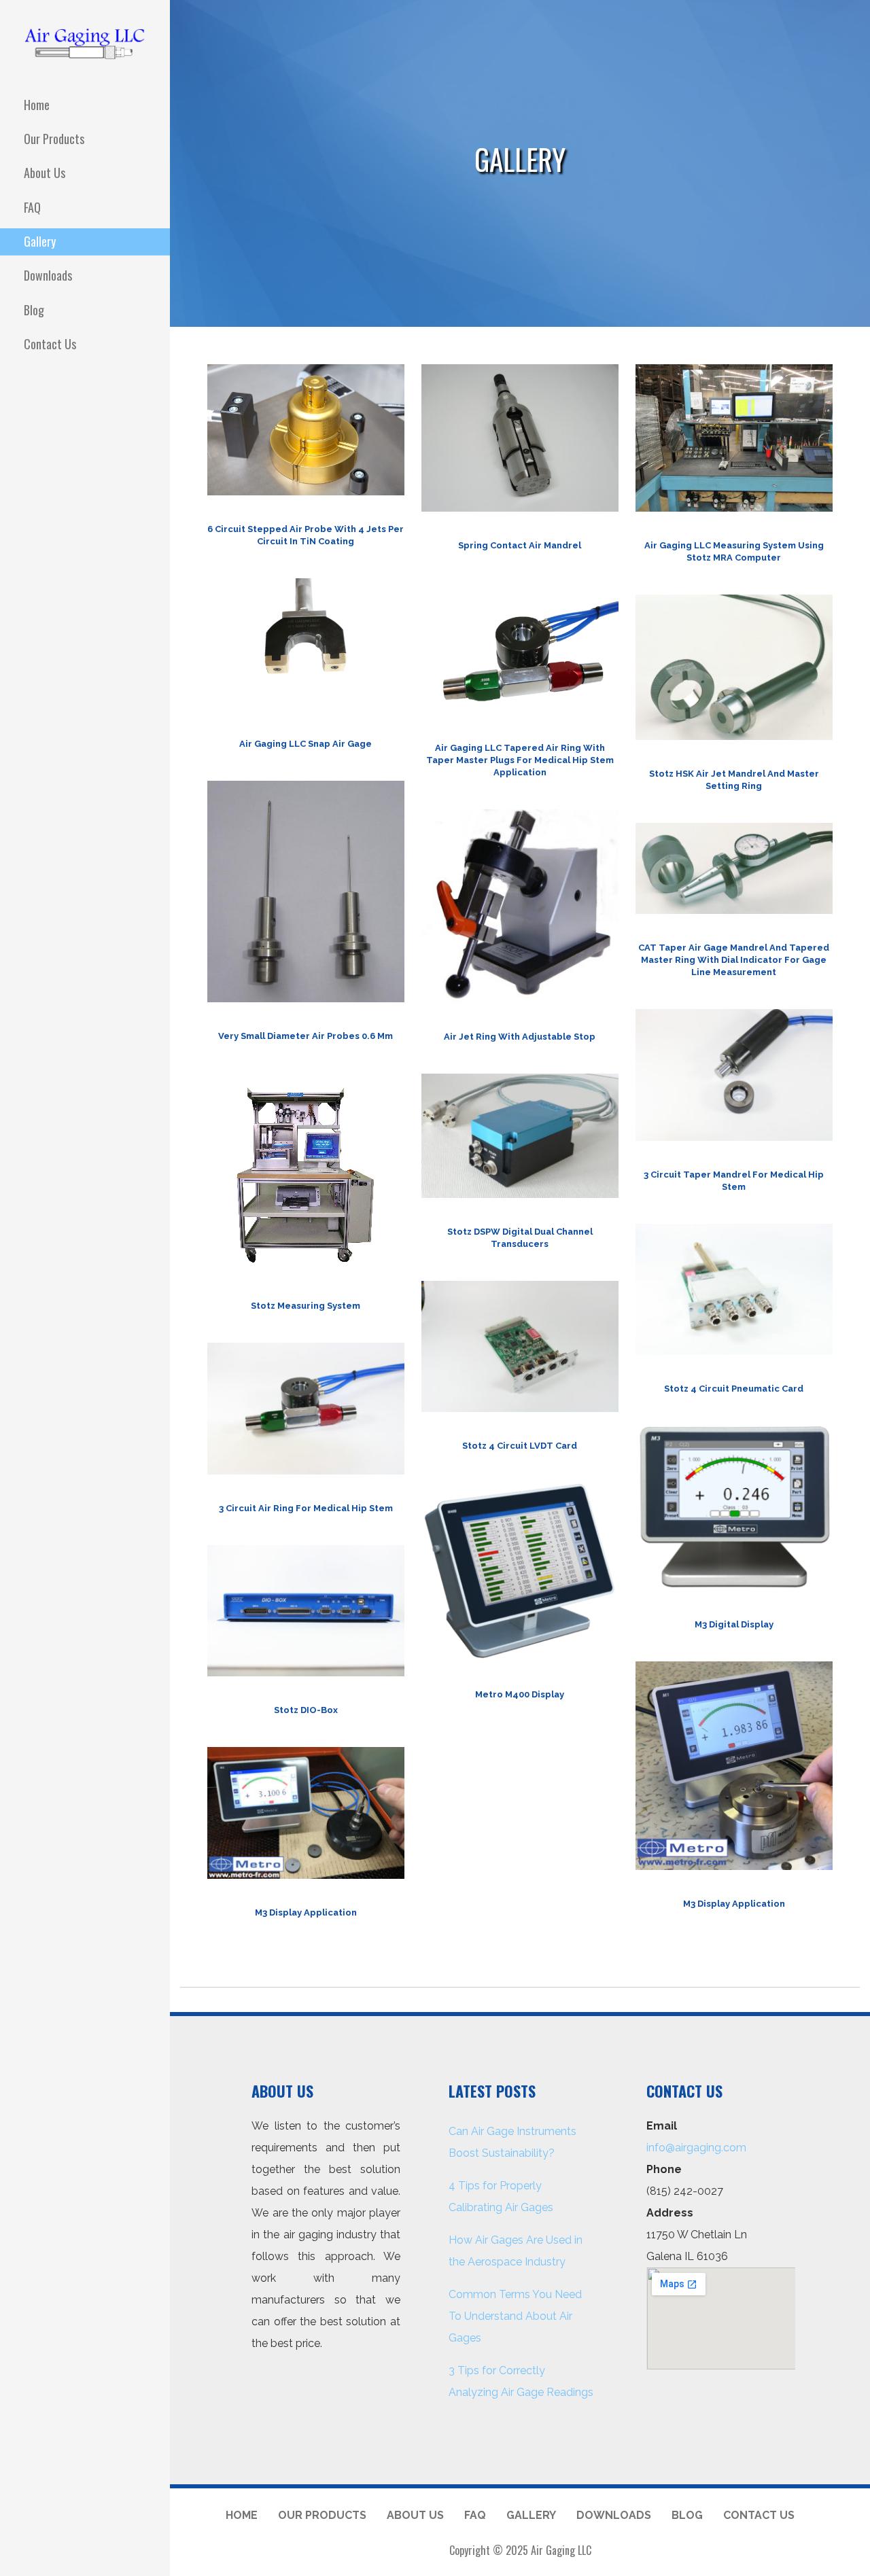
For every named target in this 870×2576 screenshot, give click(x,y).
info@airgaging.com (696, 2148)
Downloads (48, 275)
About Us (45, 173)
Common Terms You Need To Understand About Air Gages (515, 2316)
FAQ (32, 207)
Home (37, 105)
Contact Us (50, 344)
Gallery (40, 241)
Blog (34, 310)
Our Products (54, 139)
